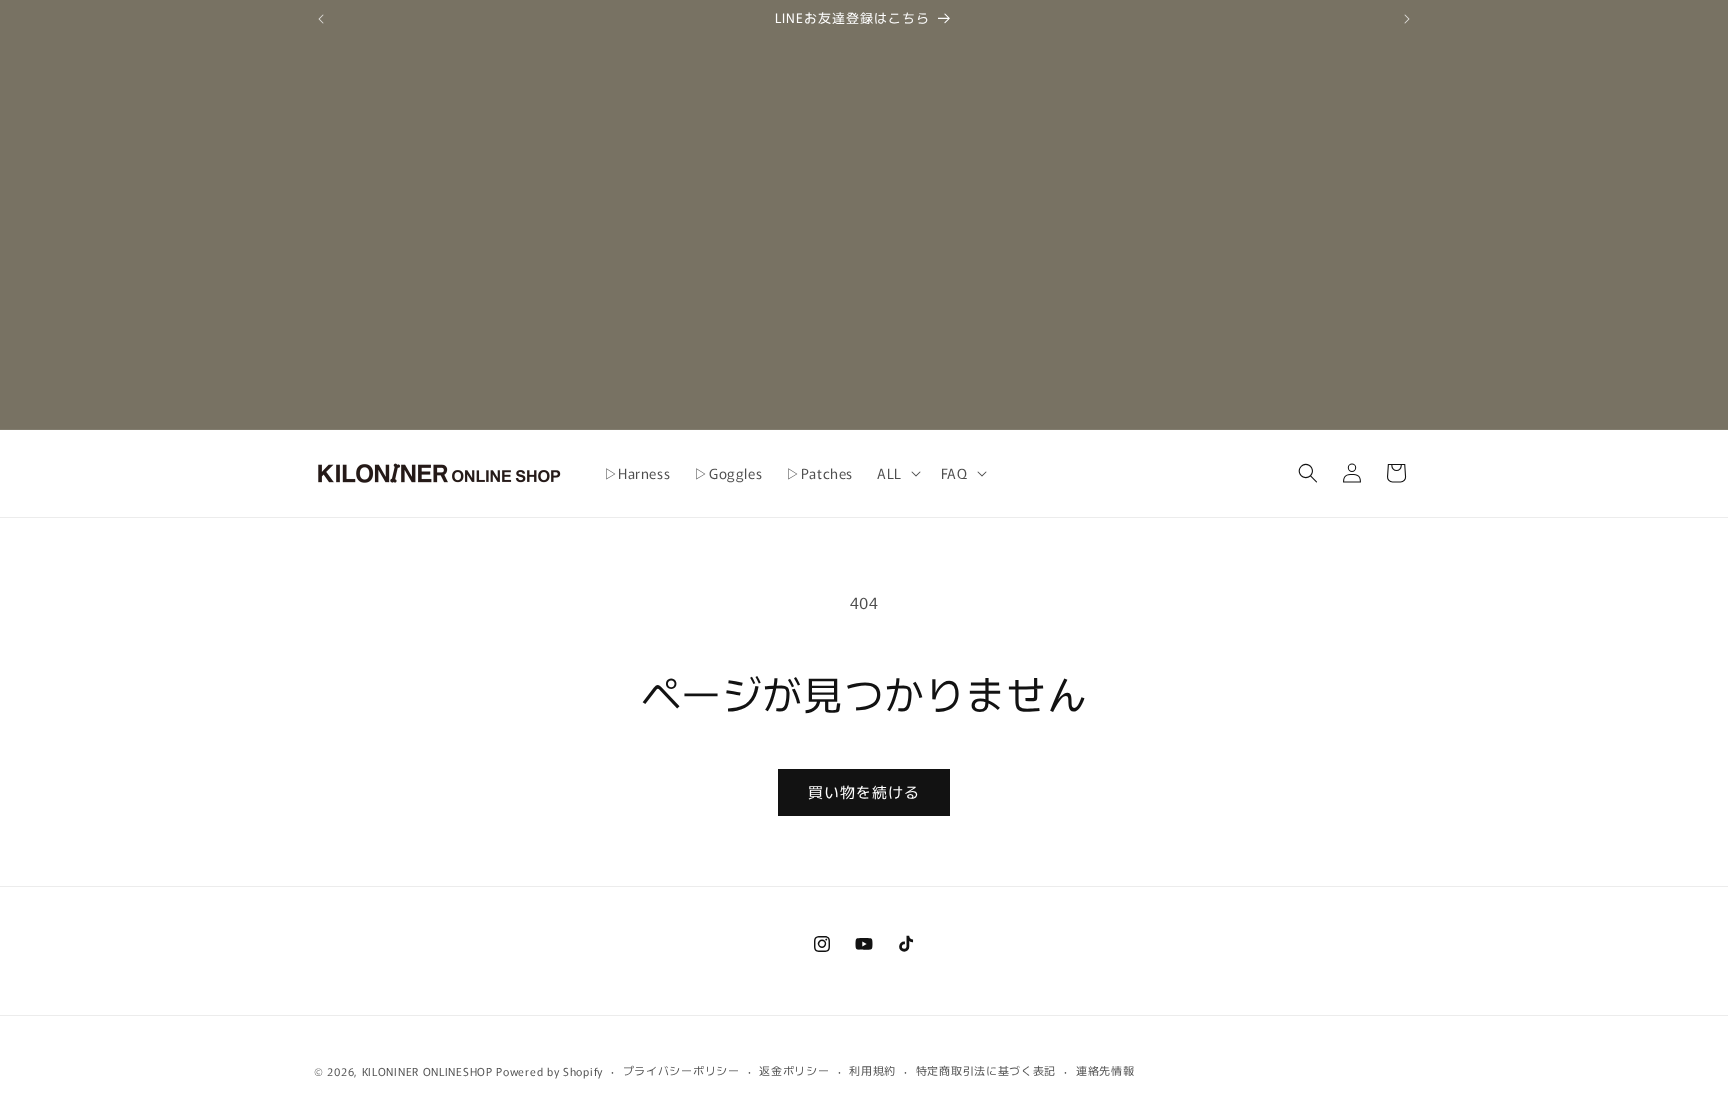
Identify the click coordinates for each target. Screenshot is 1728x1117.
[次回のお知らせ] (1407, 19)
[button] (897, 473)
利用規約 (872, 1070)
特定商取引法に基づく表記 (986, 1070)
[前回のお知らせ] (321, 19)
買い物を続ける (864, 791)
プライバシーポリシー (681, 1070)
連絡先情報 (1105, 1070)
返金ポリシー (794, 1070)
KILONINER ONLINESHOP (427, 1071)
